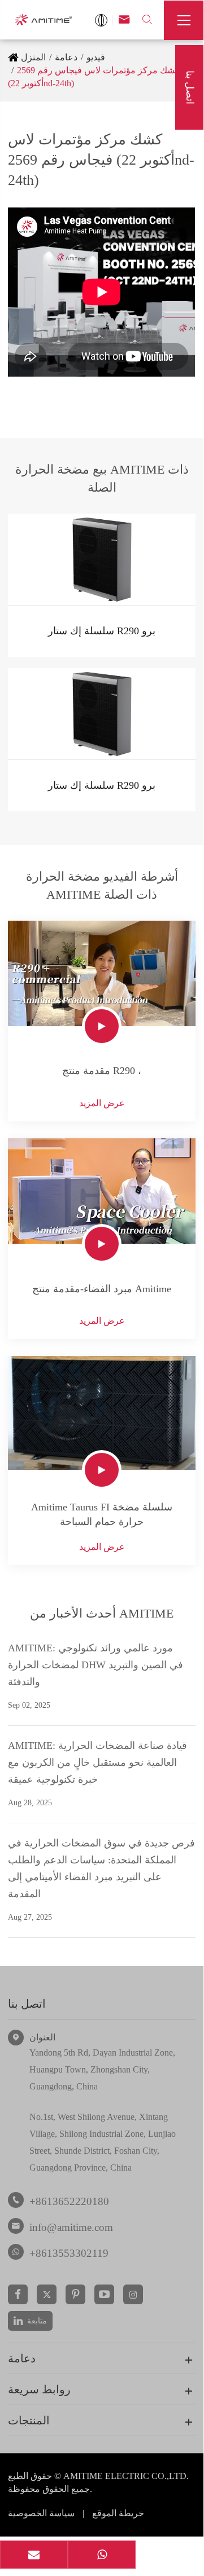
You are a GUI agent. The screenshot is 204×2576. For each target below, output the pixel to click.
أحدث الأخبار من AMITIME (102, 1613)
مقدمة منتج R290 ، (102, 1071)
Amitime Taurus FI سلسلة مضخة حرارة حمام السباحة (102, 1514)
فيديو (96, 57)
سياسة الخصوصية (41, 2513)
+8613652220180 (69, 2201)
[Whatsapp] (102, 2556)
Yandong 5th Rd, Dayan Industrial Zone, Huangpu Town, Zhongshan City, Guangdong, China (102, 2069)
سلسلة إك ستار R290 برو (102, 631)
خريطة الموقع (118, 2513)
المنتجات (29, 2420)
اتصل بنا (27, 2004)
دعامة (66, 57)
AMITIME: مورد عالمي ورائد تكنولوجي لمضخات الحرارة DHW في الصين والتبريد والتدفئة (96, 1665)
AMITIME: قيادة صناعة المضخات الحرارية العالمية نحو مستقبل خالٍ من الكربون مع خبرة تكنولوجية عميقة (97, 1762)
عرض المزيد (102, 1103)
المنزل (33, 57)
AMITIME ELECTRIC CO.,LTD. (126, 2476)
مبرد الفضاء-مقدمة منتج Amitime (102, 1289)
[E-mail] (34, 2556)
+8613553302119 (69, 2253)
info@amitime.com (71, 2227)
